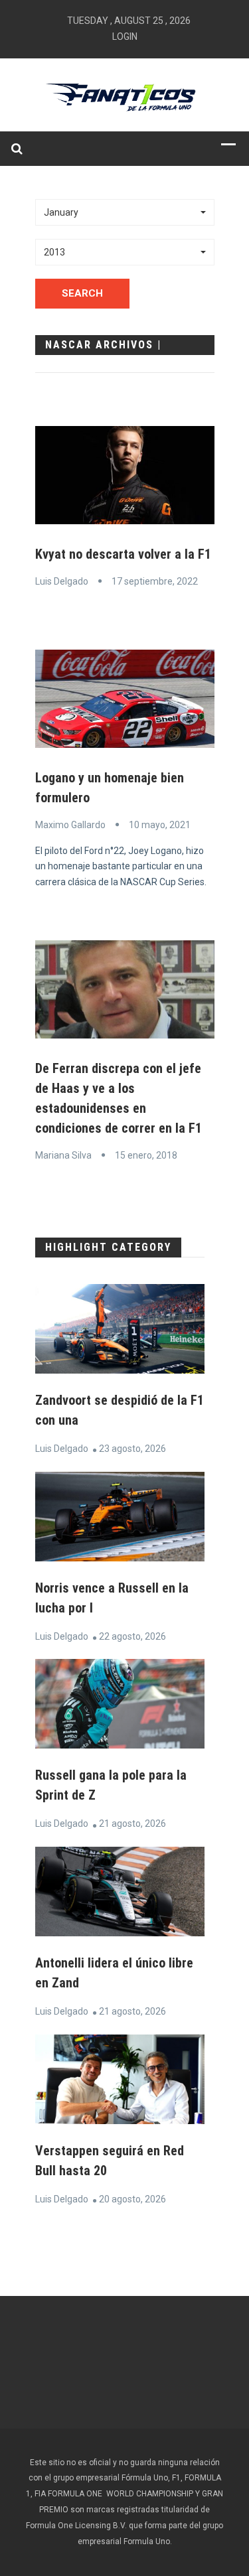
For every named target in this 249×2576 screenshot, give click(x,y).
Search (82, 293)
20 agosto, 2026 (132, 2199)
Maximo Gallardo (70, 825)
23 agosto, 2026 (132, 1449)
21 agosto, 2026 (132, 1824)
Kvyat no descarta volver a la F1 (123, 554)
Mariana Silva (63, 1155)
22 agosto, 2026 (132, 1636)
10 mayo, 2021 (160, 825)
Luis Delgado (62, 581)
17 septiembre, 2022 (155, 581)
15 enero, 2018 (146, 1155)
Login (125, 36)
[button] (125, 212)
